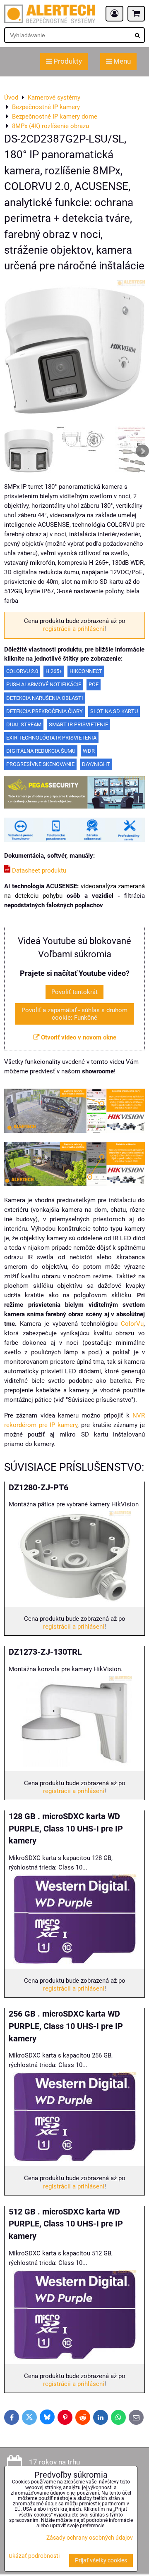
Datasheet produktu (38, 871)
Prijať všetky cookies (101, 2561)
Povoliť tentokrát (74, 992)
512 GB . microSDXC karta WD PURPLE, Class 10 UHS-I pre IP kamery (66, 2224)
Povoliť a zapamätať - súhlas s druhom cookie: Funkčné (74, 1014)
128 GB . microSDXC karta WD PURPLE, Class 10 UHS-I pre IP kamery (66, 1829)
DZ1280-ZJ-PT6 (38, 1488)
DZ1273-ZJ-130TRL (45, 1652)
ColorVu (132, 1324)
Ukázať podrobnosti (34, 2556)
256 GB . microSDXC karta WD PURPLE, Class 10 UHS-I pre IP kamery (66, 2026)
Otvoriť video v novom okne (78, 1037)
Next (142, 451)
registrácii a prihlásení (74, 629)
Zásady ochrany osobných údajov (90, 2538)
